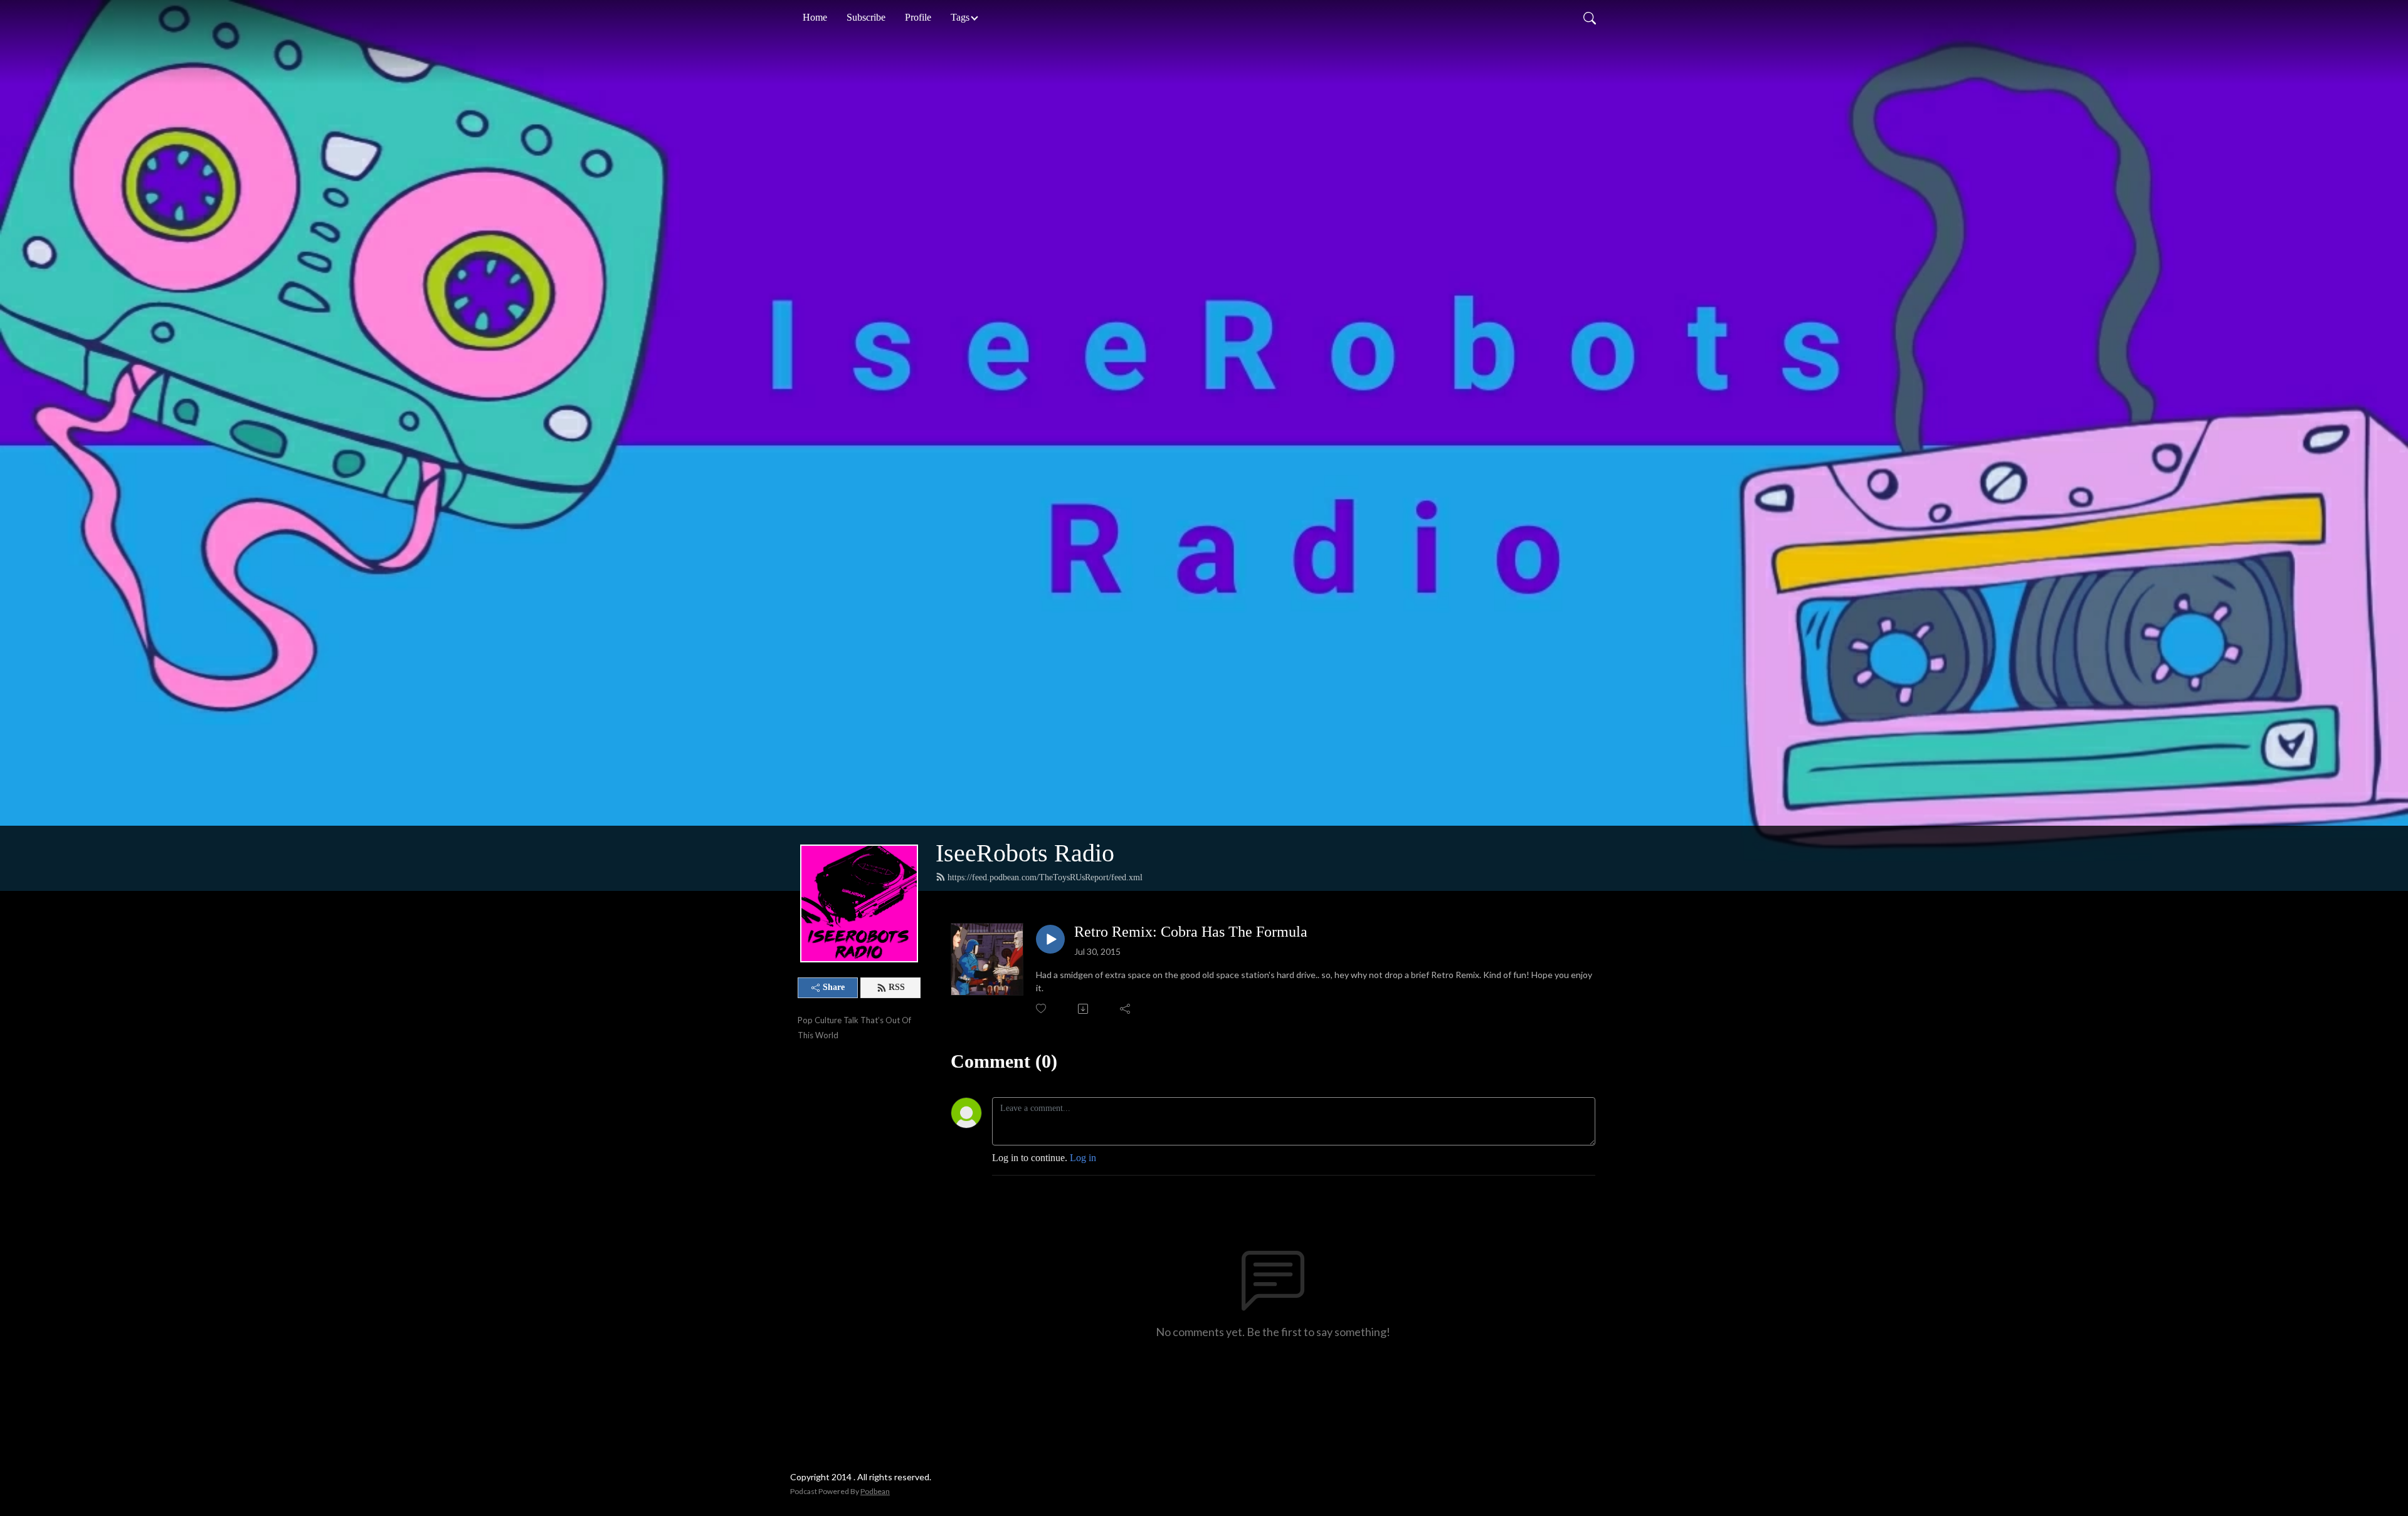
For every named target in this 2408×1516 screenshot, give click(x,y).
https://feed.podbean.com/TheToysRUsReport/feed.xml (1045, 877)
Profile (918, 17)
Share (834, 987)
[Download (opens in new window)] (1084, 1009)
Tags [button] (960, 17)
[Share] (1126, 1009)
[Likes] (1042, 1008)
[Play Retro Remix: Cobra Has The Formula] (1050, 939)
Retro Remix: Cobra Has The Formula (1191, 932)
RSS (897, 987)
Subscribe (866, 17)
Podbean (875, 1491)
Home (815, 17)
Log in (1083, 1158)
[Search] (1590, 18)
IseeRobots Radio (1025, 853)
